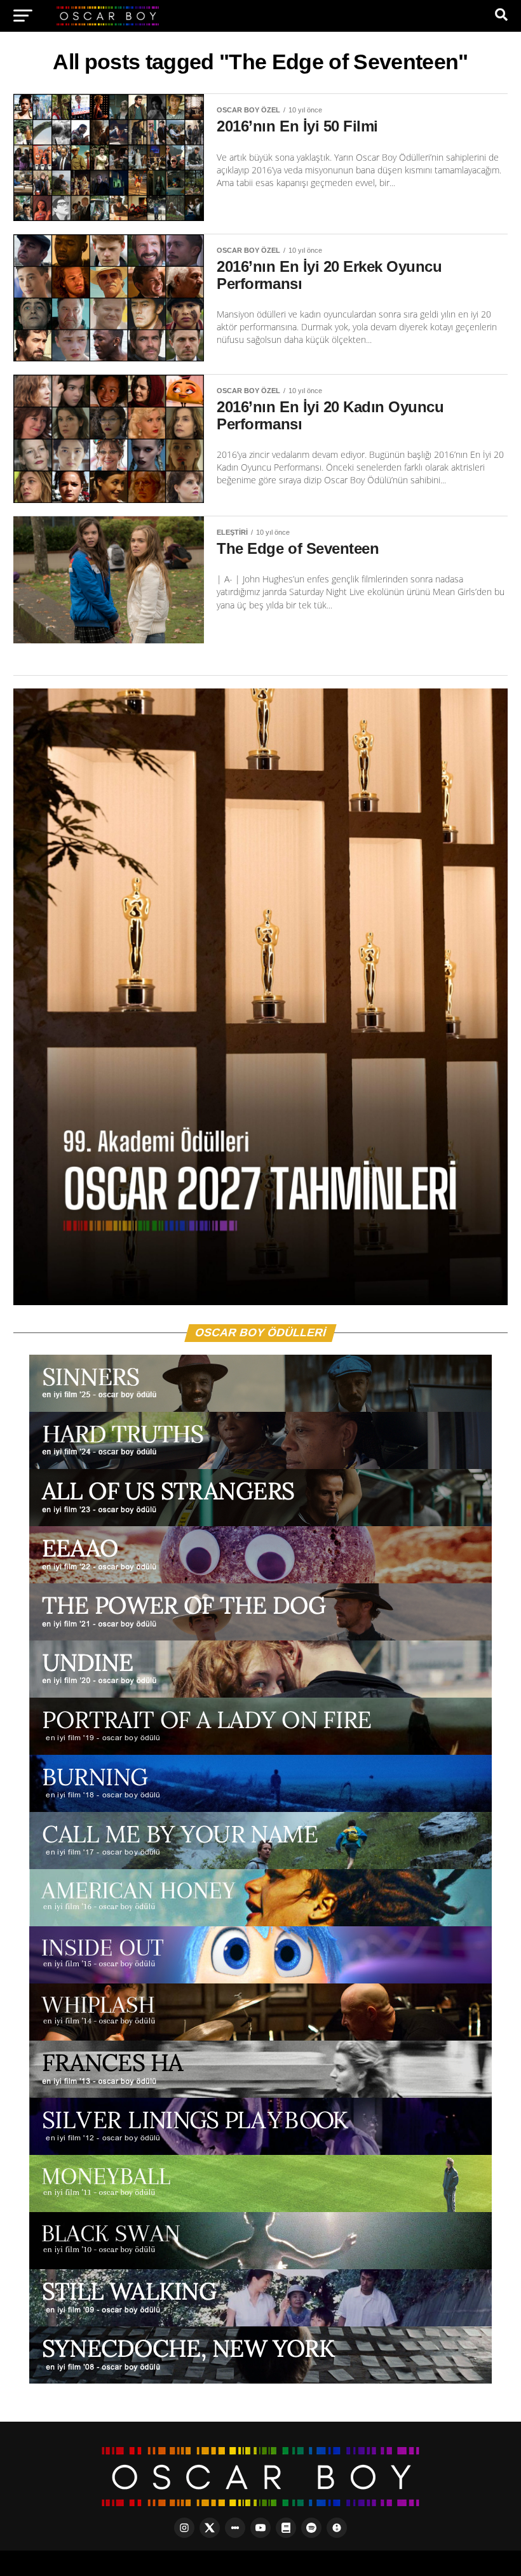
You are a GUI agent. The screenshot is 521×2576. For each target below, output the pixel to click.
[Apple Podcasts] (337, 2528)
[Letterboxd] (235, 2528)
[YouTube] (260, 2528)
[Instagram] (184, 2528)
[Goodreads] (286, 2528)
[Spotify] (311, 2528)
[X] (210, 2528)
